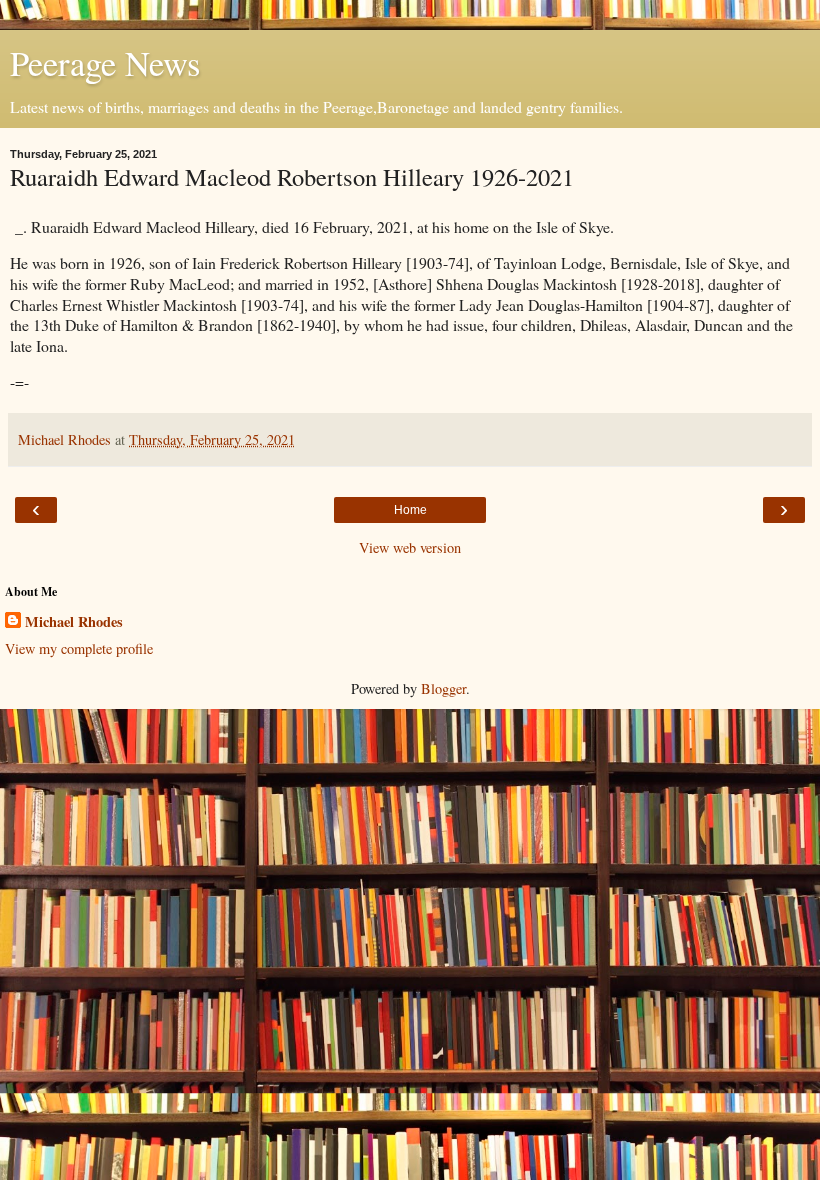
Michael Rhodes (74, 622)
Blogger (443, 688)
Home (410, 510)
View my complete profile (79, 648)
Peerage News (105, 63)
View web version (410, 547)
